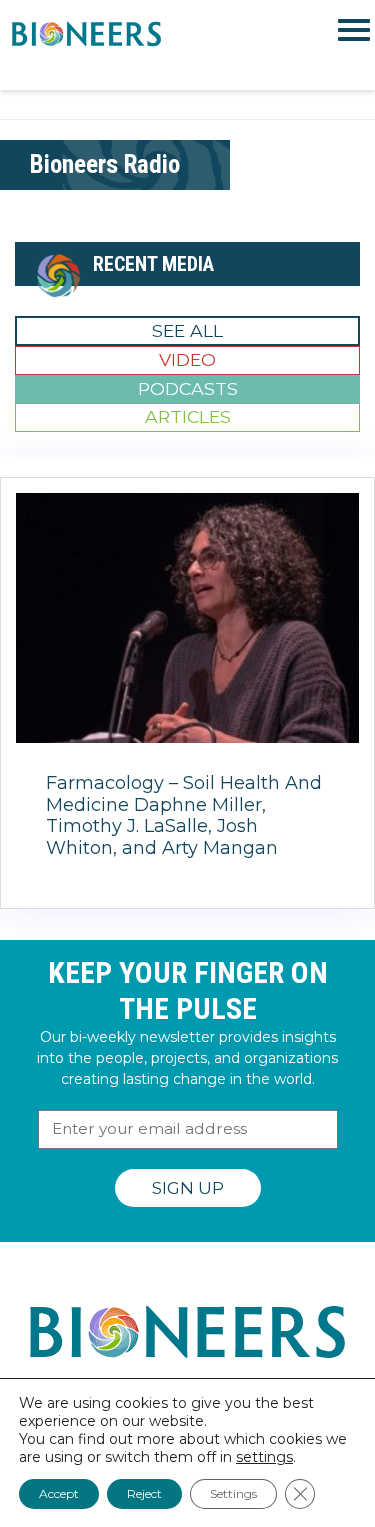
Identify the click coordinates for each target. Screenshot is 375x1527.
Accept (59, 1493)
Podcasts (188, 388)
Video (187, 359)
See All (187, 330)
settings (264, 1457)
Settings (233, 1493)
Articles (188, 416)
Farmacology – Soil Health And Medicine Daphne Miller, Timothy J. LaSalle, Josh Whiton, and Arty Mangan (184, 815)
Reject (144, 1493)
